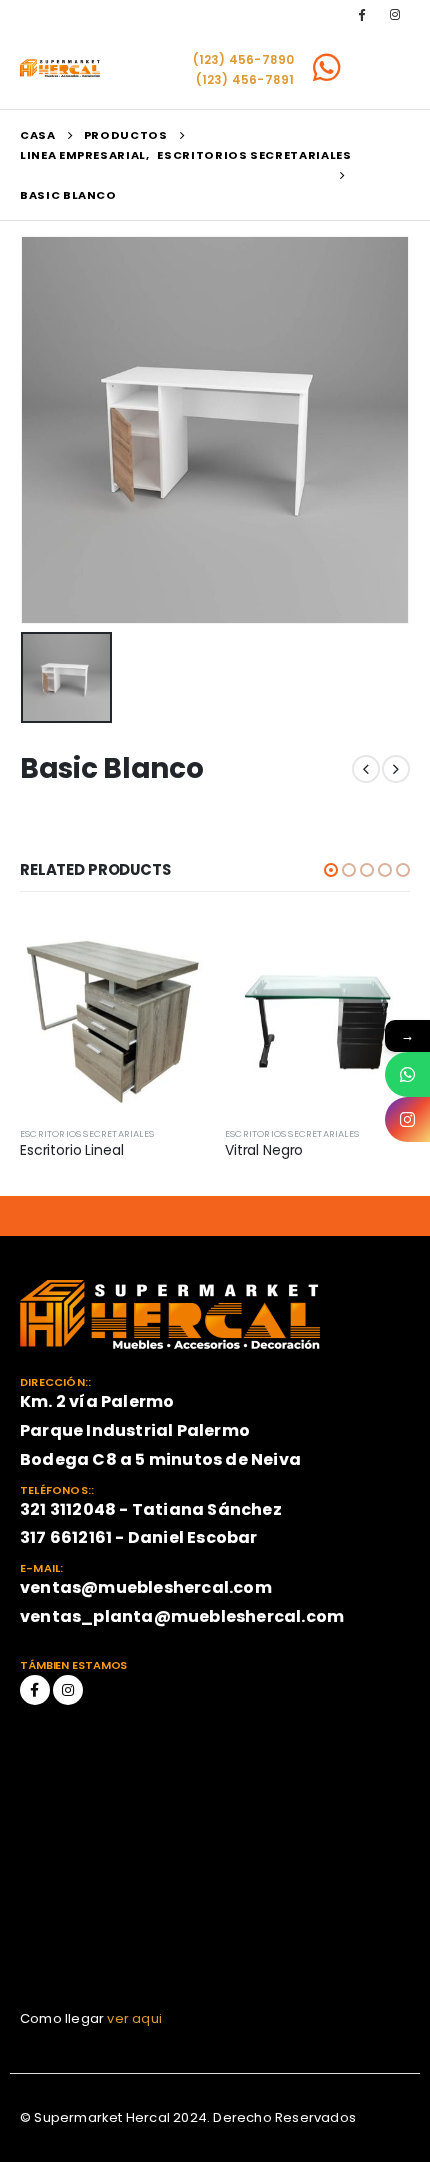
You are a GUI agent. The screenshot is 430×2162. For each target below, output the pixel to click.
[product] (112, 1018)
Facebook (35, 1690)
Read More (172, 959)
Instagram (68, 1690)
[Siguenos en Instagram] (407, 1119)
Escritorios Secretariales (87, 1133)
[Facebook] (362, 14)
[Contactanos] (407, 1074)
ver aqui (134, 2018)
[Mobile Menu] (383, 68)
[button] (331, 870)
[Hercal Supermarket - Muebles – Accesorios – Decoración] (60, 68)
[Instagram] (395, 14)
